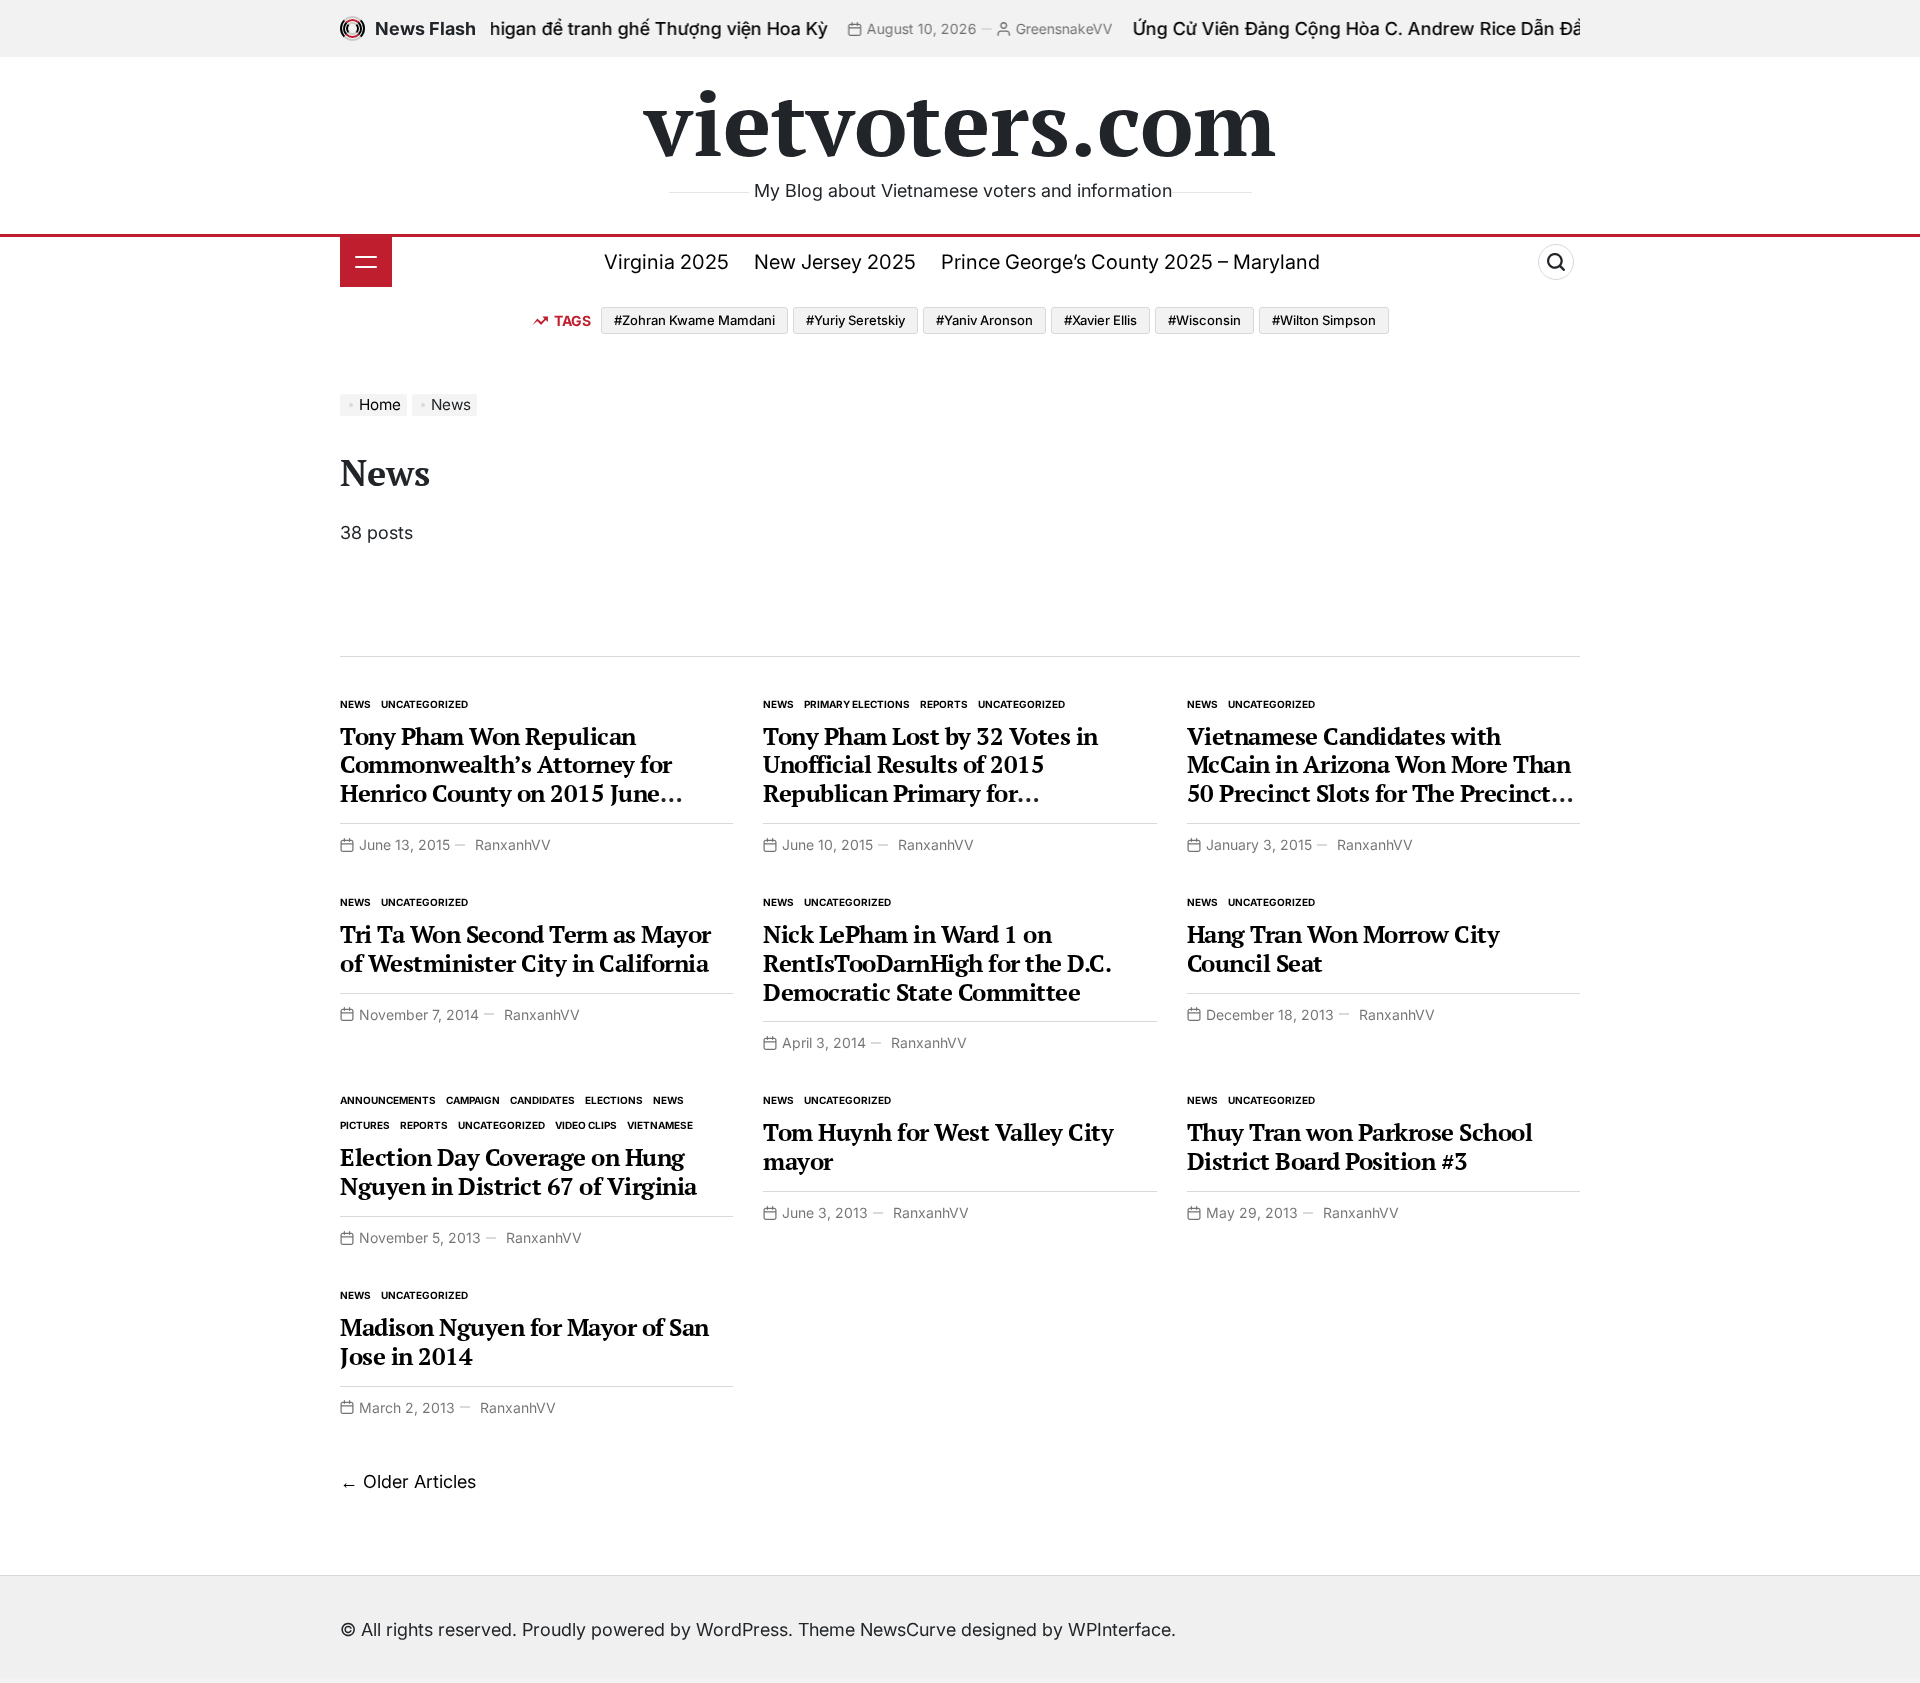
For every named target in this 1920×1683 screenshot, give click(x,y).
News (355, 704)
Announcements (388, 1100)
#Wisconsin (1204, 320)
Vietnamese (660, 1125)
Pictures (365, 1125)
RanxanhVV (513, 844)
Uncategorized (424, 704)
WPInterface (1119, 1629)
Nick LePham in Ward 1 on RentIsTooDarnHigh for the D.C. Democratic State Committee (936, 963)
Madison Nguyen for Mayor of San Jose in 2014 (524, 1341)
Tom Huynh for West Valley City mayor (938, 1146)
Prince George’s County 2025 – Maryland (1130, 262)
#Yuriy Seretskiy (855, 320)
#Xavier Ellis (1100, 320)
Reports (944, 704)
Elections (614, 1100)
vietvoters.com (960, 122)
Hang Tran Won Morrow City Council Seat (1343, 948)
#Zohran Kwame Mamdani (694, 320)
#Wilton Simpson (1324, 320)
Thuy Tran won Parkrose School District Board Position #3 (1360, 1146)
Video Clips (586, 1125)
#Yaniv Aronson (984, 320)
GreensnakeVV (1004, 28)
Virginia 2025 (666, 262)
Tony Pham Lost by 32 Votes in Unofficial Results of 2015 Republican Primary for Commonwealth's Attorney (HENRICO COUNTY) (930, 793)
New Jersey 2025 (835, 262)
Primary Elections (857, 704)
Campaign (473, 1100)
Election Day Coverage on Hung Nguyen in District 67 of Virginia (518, 1171)
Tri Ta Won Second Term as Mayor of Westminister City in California (525, 948)
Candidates (542, 1100)
